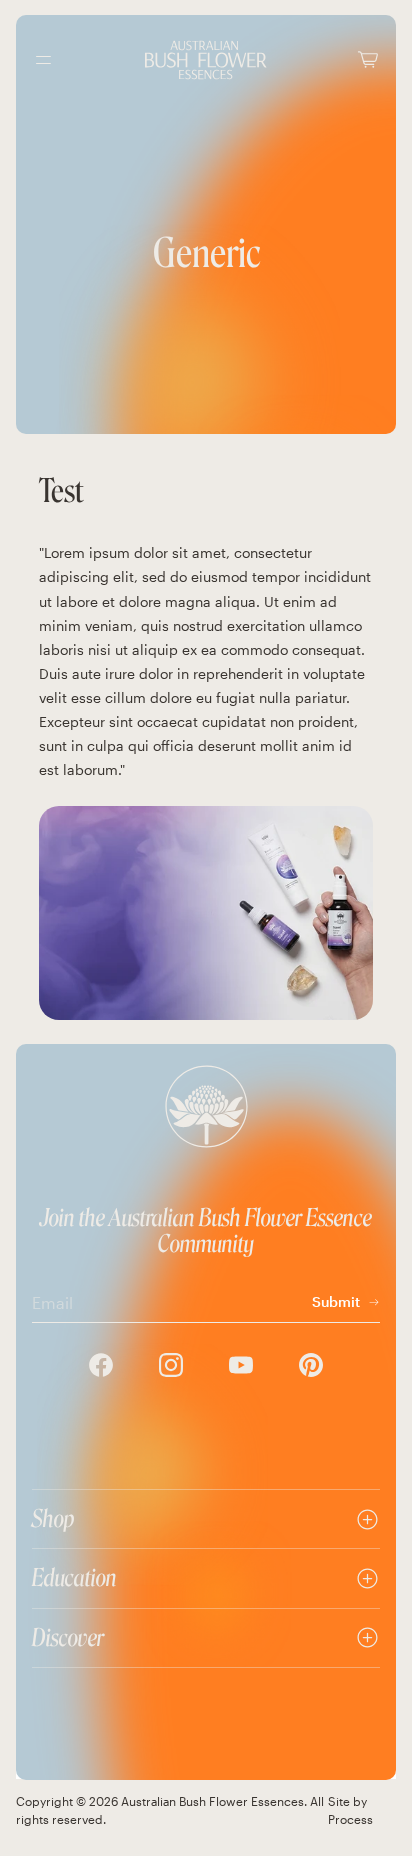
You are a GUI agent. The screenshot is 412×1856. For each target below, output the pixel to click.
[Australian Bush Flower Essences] (206, 60)
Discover (68, 1637)
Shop (53, 1518)
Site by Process (350, 1810)
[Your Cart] (368, 59)
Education (74, 1577)
